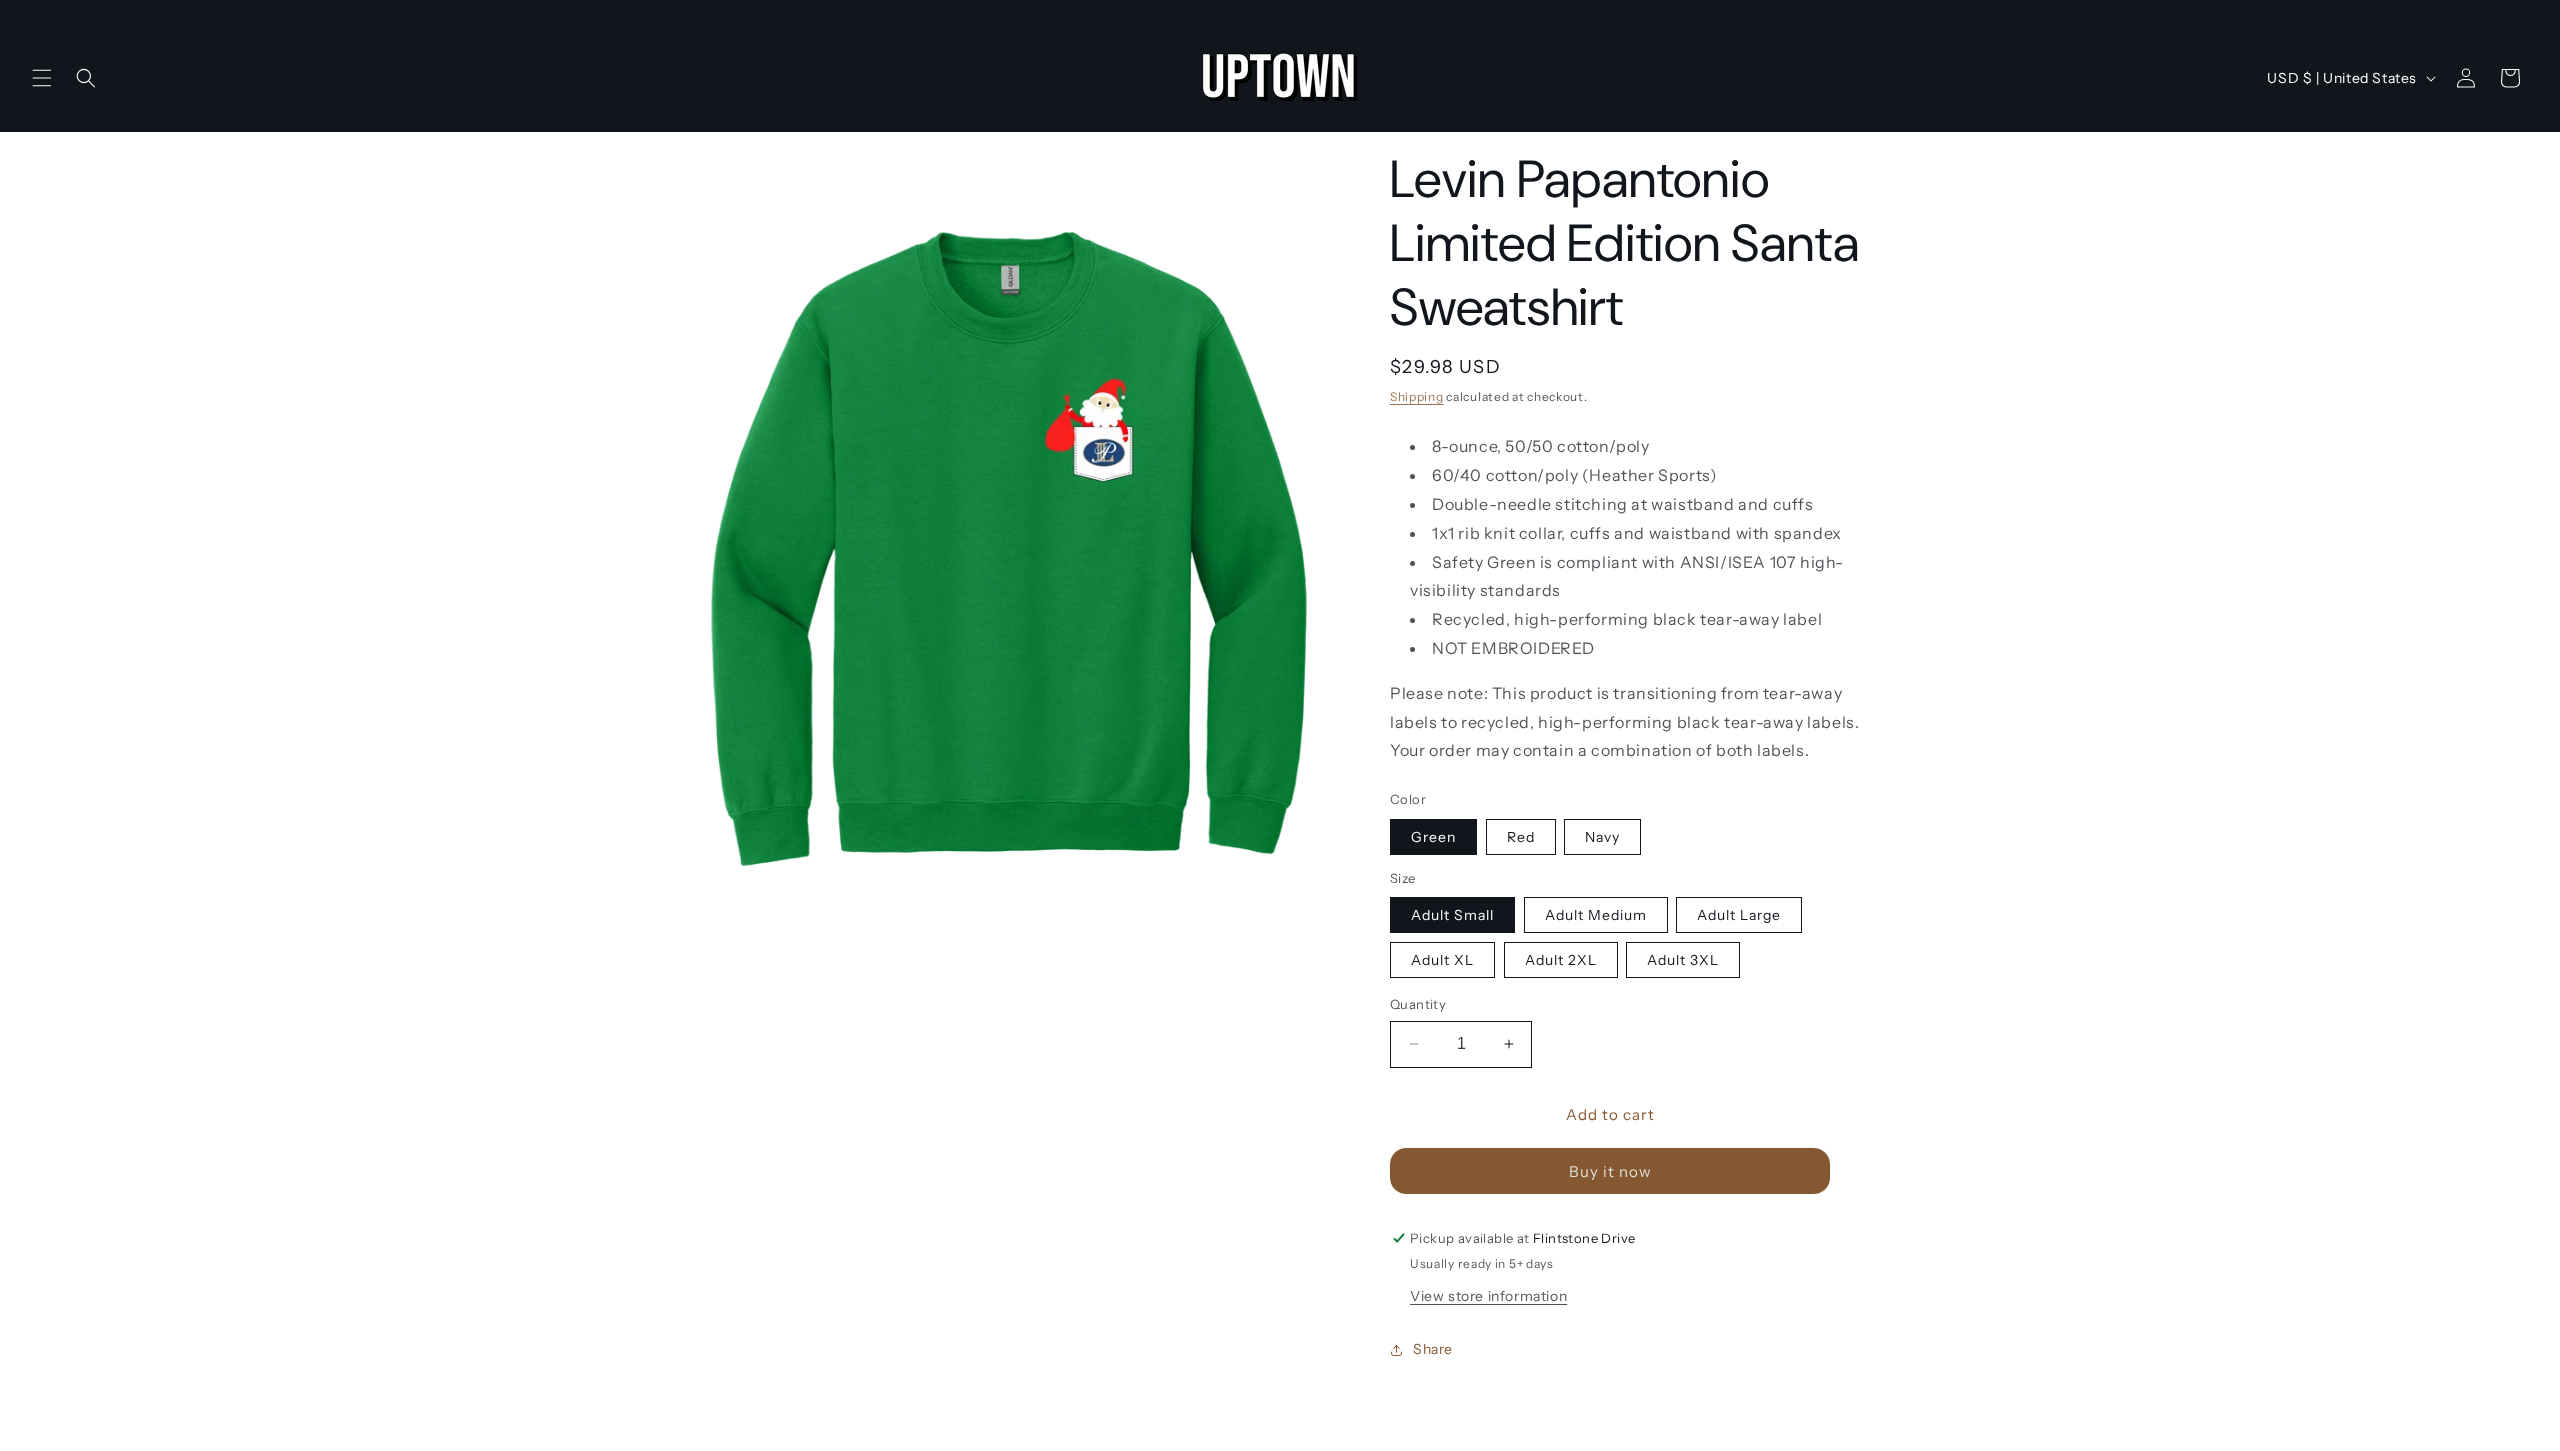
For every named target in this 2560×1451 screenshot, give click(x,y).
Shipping (1417, 396)
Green (1433, 837)
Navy (1602, 837)
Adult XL (1442, 960)
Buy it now (1610, 1171)
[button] (42, 78)
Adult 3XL (1683, 960)
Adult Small (1452, 915)
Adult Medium (1596, 915)
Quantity (1418, 1004)
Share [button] (1433, 1349)
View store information (1488, 1296)
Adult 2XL (1561, 960)
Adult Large (1739, 915)
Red (1521, 837)
